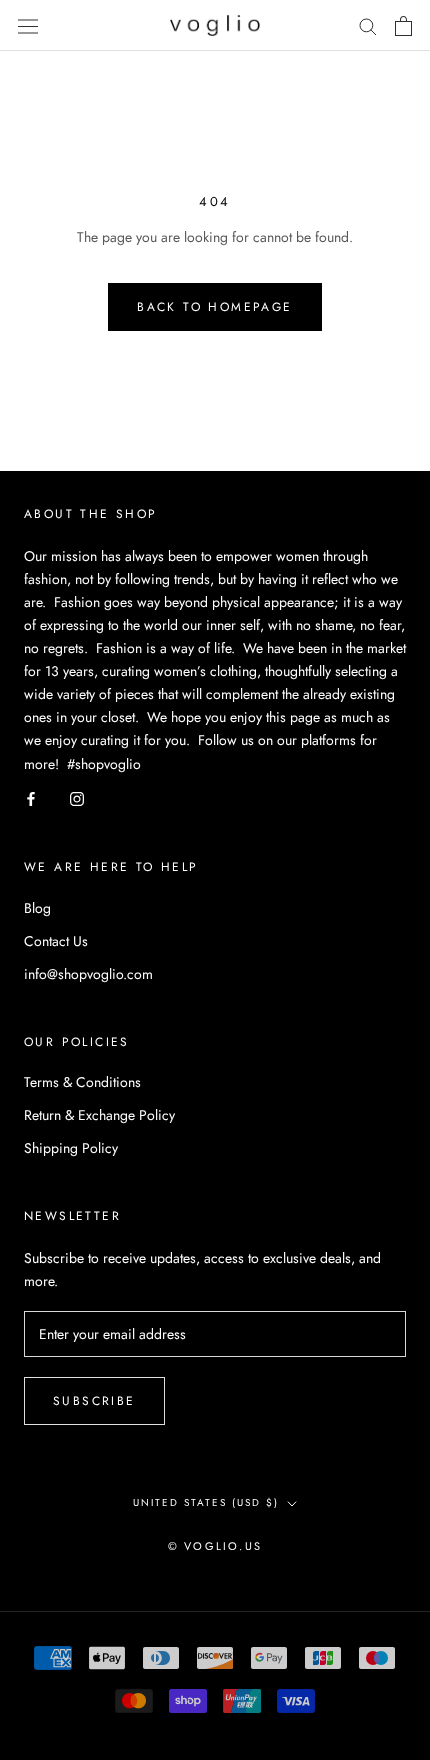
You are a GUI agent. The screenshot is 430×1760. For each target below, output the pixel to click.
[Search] (368, 25)
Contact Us (56, 941)
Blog (37, 908)
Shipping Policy (71, 1148)
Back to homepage (214, 307)
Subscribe (94, 1401)
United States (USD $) (206, 1502)
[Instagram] (77, 798)
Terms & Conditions (82, 1082)
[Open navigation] (28, 26)
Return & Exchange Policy (99, 1115)
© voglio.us (215, 1546)
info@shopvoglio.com (88, 974)
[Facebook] (31, 798)
